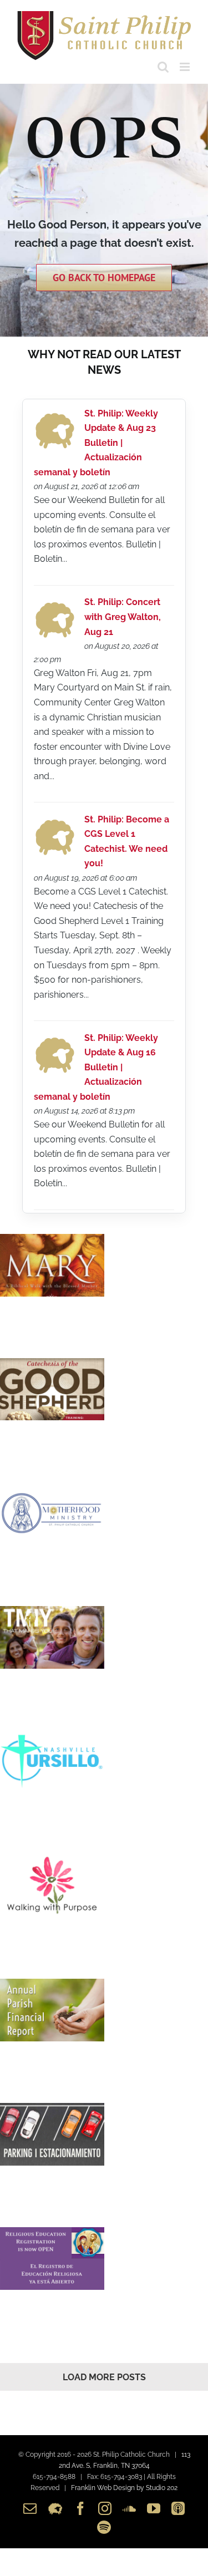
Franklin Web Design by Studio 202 (124, 2488)
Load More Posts (104, 2377)
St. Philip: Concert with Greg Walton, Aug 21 (123, 617)
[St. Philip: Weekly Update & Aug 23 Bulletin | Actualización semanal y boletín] (55, 416)
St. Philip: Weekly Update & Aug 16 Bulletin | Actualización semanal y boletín (96, 1067)
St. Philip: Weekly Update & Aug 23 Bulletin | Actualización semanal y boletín (96, 443)
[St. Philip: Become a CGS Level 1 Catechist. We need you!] (55, 822)
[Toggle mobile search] (163, 67)
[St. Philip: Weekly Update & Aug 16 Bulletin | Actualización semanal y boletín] (55, 1040)
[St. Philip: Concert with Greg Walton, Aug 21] (55, 605)
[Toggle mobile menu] (186, 67)
